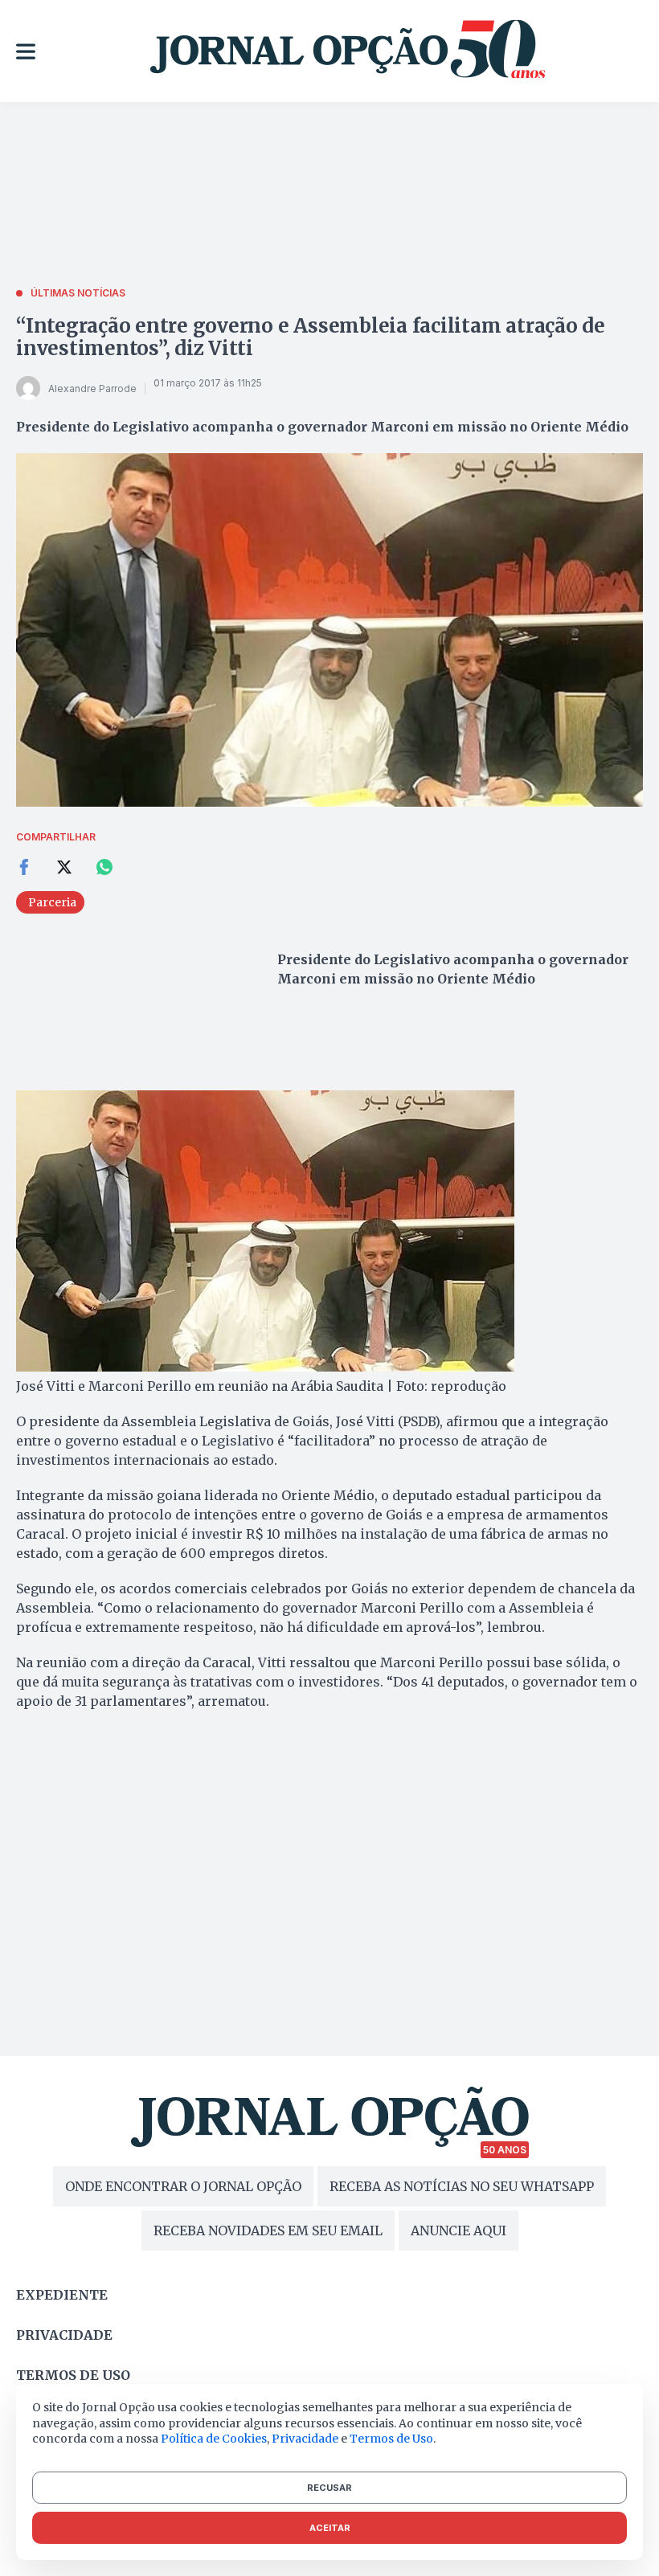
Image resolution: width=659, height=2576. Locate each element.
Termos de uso (73, 2375)
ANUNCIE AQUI (458, 2230)
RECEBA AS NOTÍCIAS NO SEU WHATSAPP (462, 2186)
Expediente (62, 2295)
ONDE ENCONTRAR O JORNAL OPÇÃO (183, 2186)
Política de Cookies (214, 2439)
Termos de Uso (391, 2439)
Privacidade (64, 2335)
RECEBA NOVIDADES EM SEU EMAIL (268, 2230)
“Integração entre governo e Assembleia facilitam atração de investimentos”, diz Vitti (311, 337)
